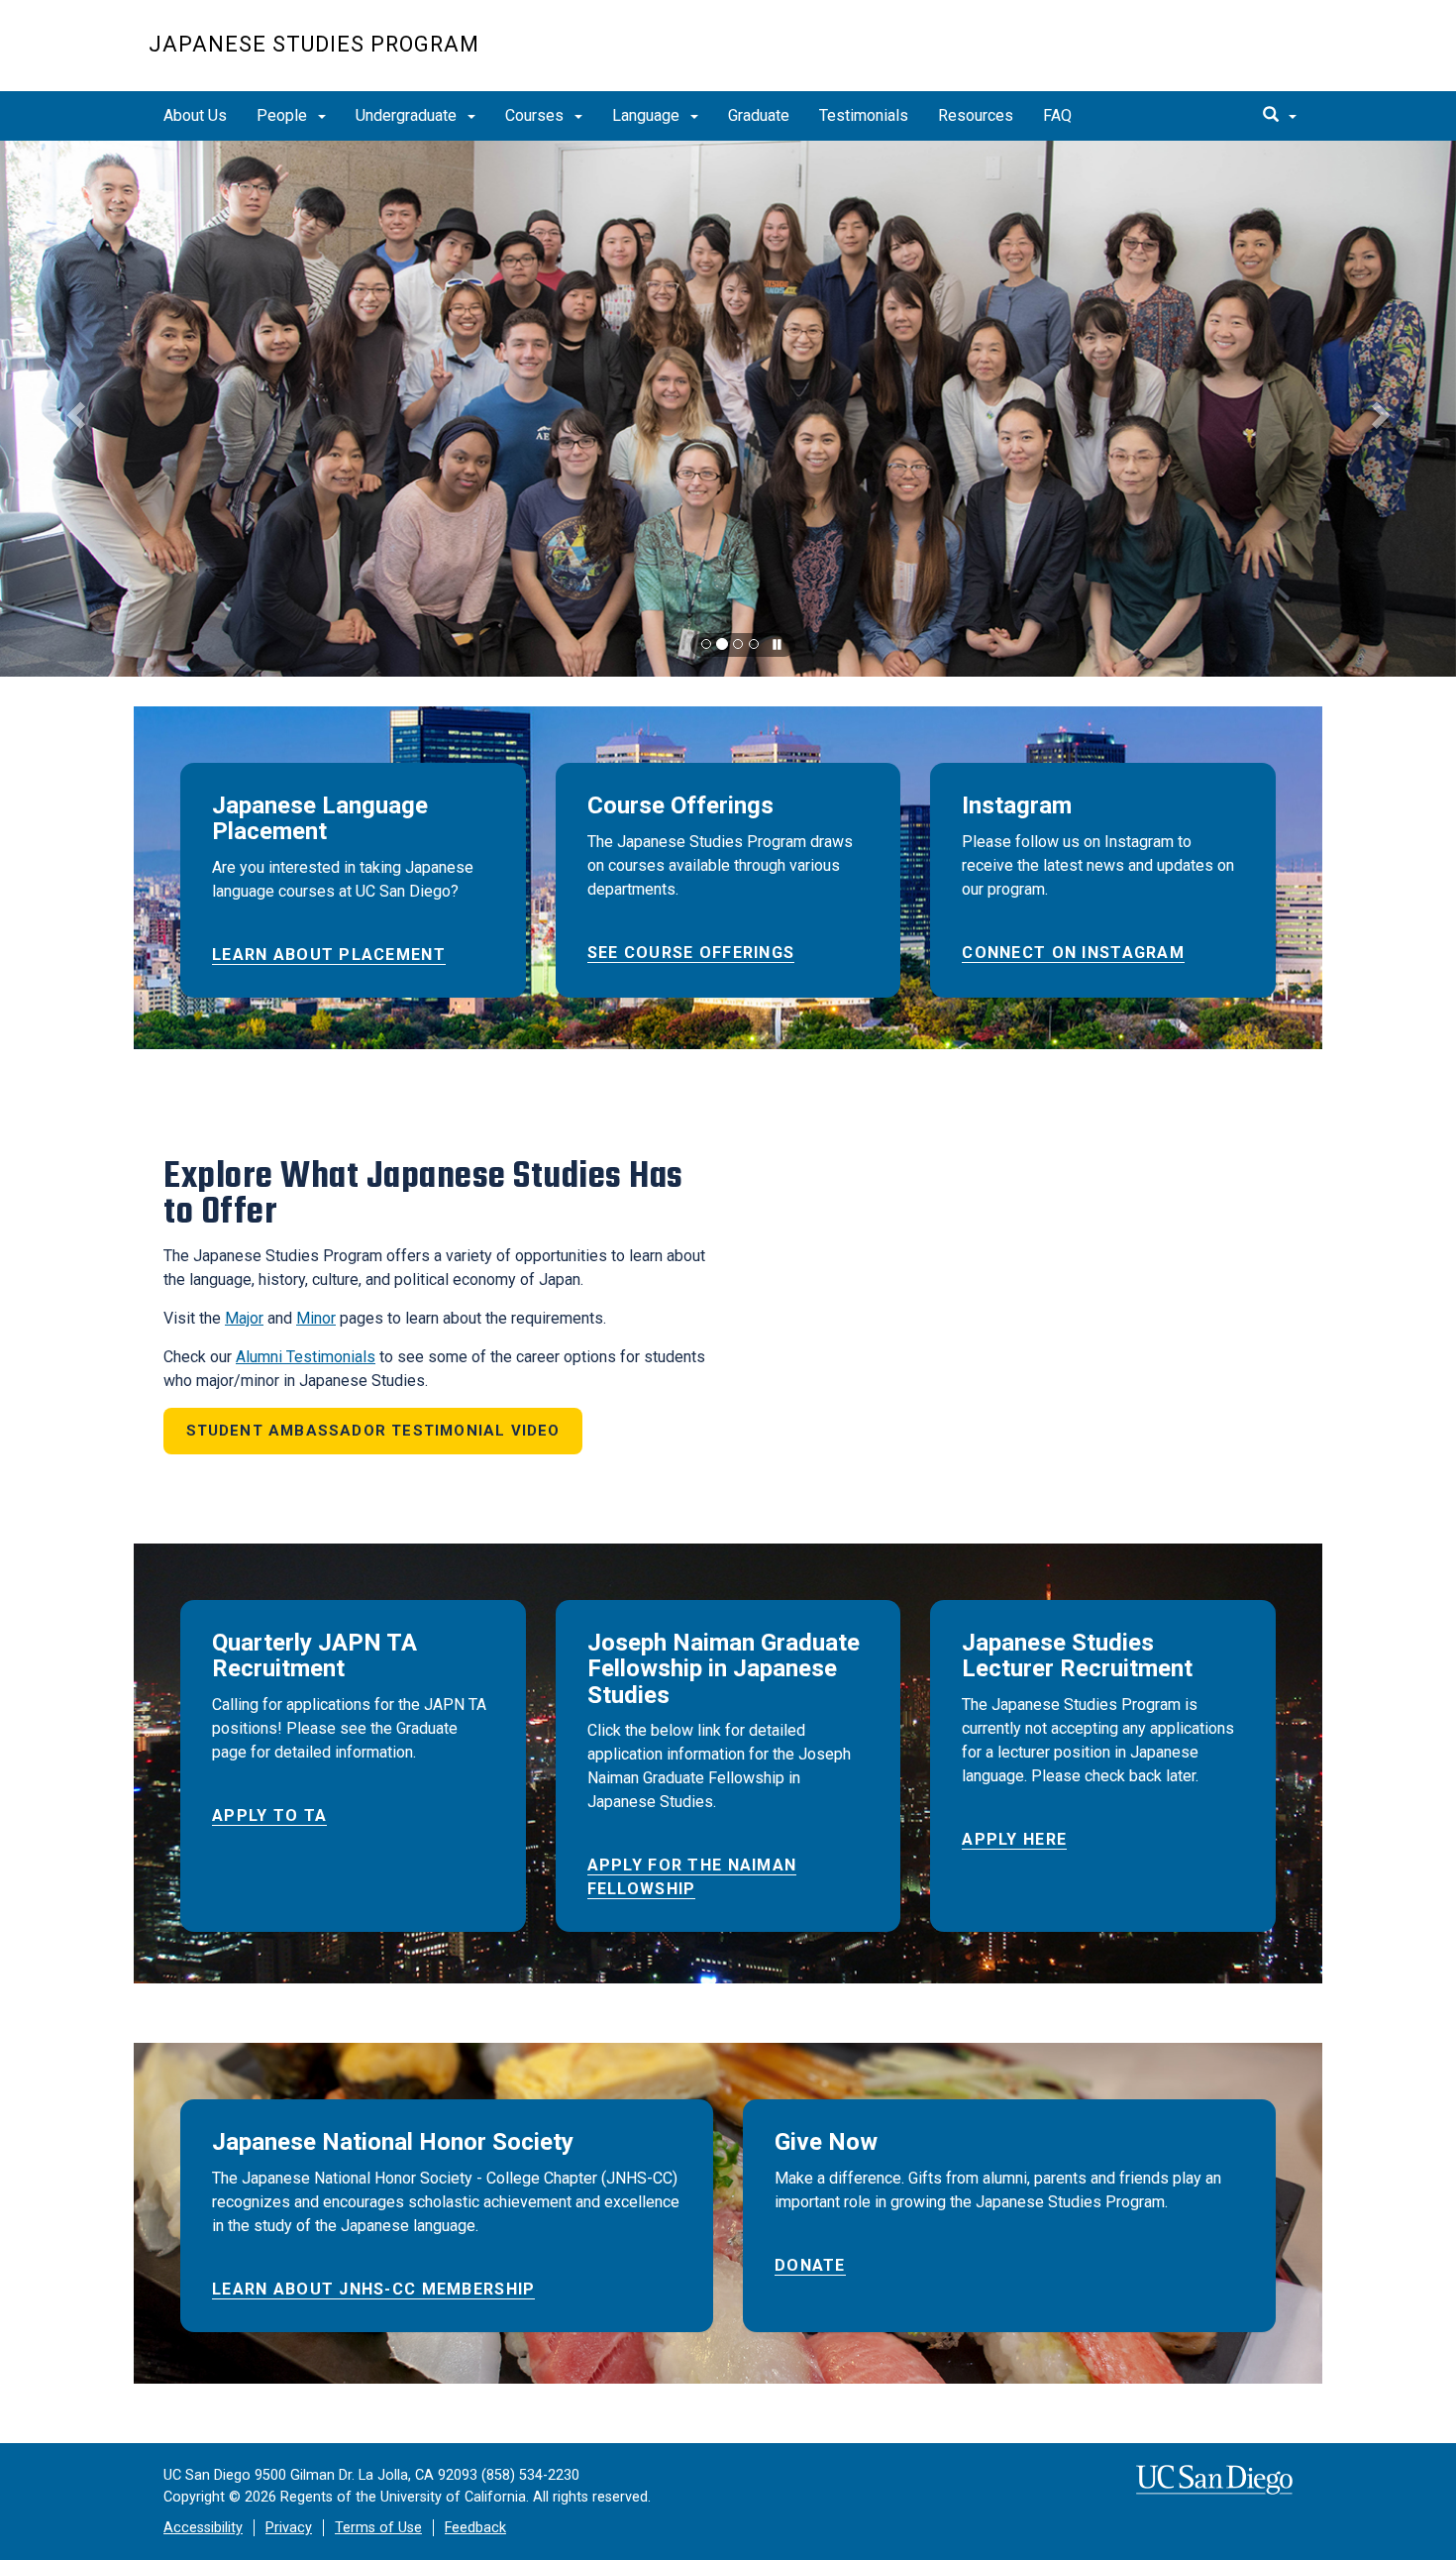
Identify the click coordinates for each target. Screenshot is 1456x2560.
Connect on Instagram (1073, 953)
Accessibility (203, 2528)
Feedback (475, 2528)
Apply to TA (269, 1815)
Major (244, 1318)
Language (648, 115)
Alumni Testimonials (306, 1357)
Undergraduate (408, 115)
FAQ (1057, 115)
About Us (195, 115)
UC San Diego (1194, 56)
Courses (536, 115)
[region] (728, 409)
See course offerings (691, 953)
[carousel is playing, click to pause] (778, 645)
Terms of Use (378, 2528)
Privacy (289, 2528)
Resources (976, 115)
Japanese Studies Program (314, 44)
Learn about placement (329, 955)
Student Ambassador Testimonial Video (373, 1431)
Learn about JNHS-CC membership (373, 2289)
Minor (316, 1318)
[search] (1280, 116)
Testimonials (864, 115)
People (284, 115)
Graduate (759, 115)
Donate (810, 2265)
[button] (73, 409)
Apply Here (1014, 1839)
